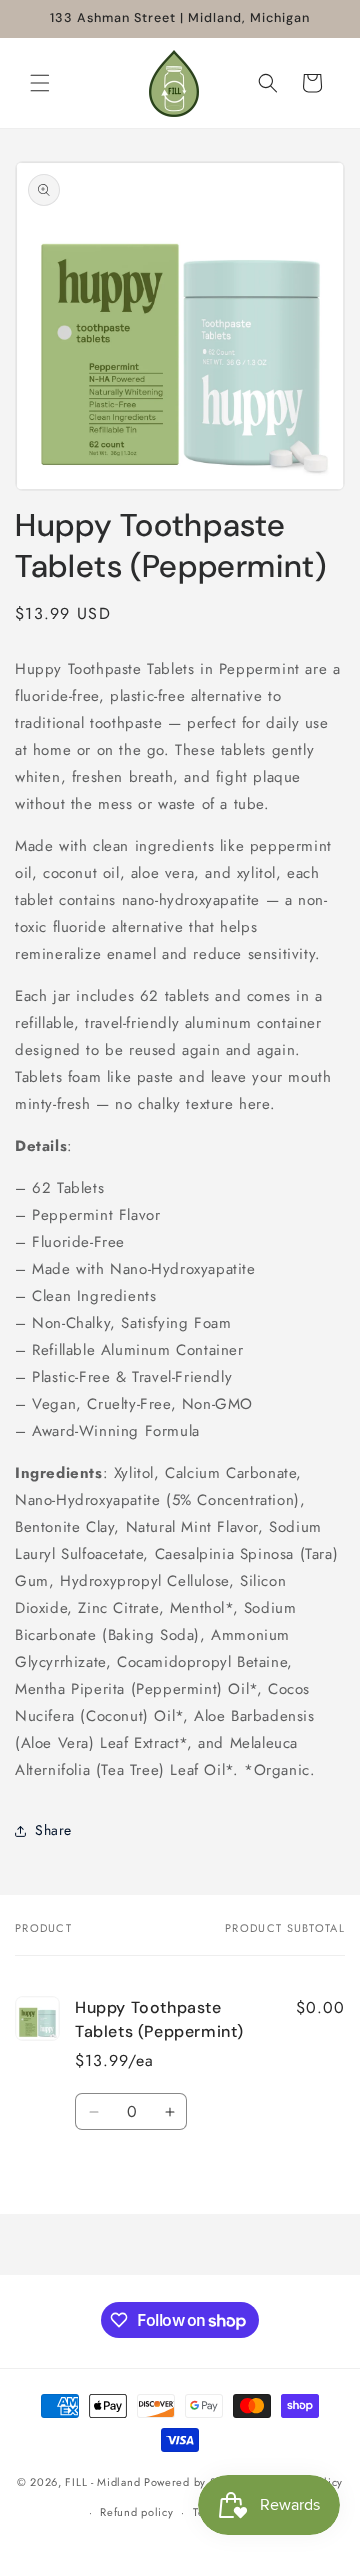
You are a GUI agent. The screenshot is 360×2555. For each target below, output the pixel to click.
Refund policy (136, 2512)
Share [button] (53, 1830)
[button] (40, 83)
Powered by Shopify (197, 2481)
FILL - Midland (102, 2481)
